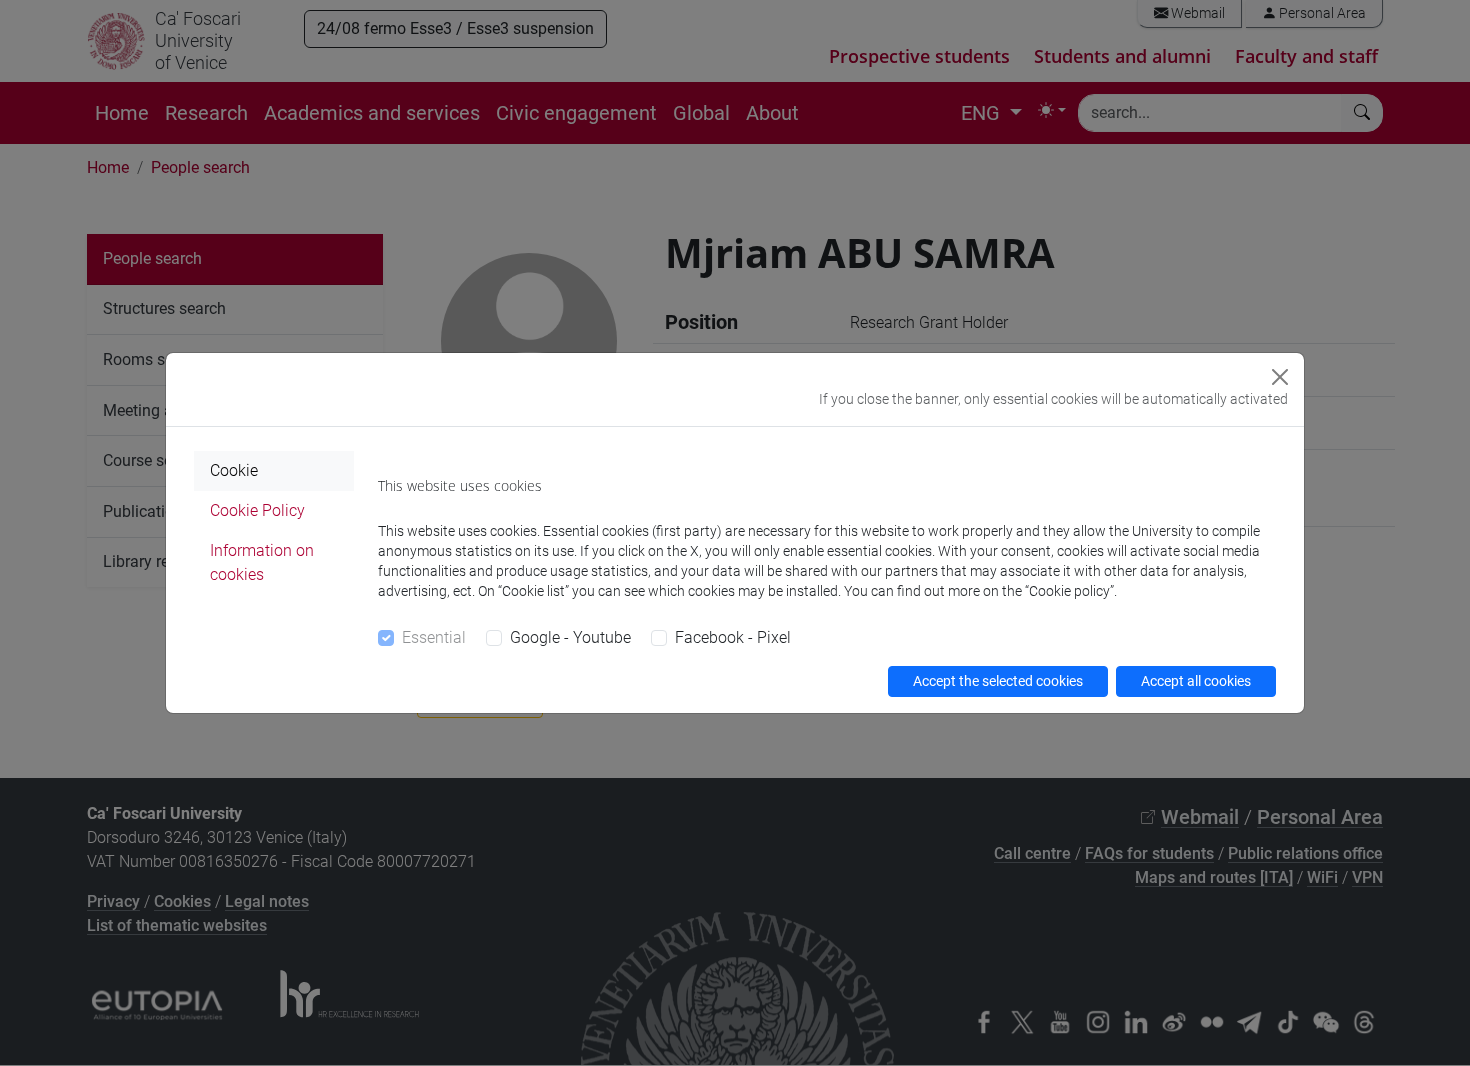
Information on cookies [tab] (262, 562)
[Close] (1280, 377)
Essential (434, 637)
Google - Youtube (570, 637)
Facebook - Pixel (733, 637)
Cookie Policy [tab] (257, 510)
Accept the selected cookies (998, 681)
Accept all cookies (1196, 681)
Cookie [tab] (234, 470)
